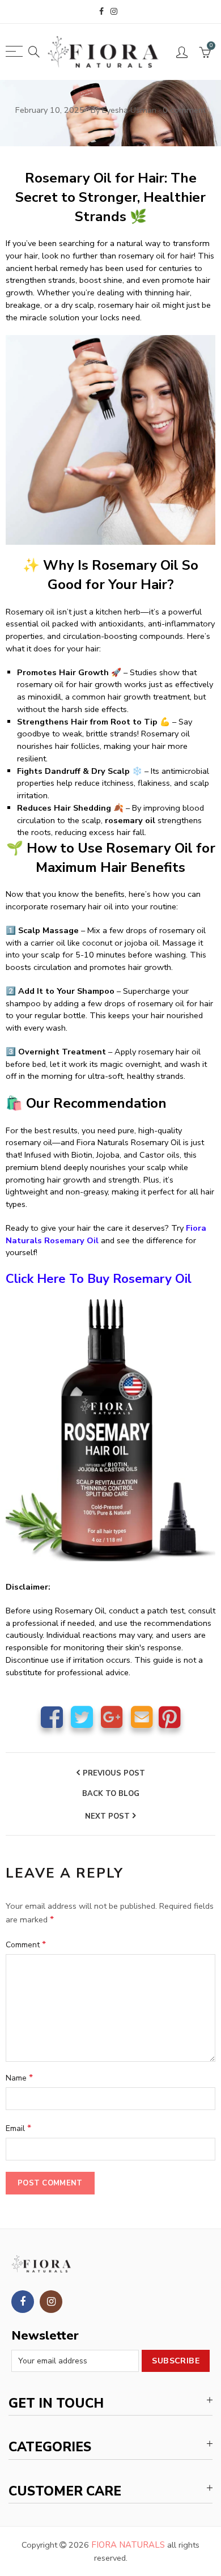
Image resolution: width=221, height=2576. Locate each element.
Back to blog (111, 1794)
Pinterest (170, 1717)
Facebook (52, 1717)
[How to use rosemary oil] (110, 1430)
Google (112, 1717)
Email (142, 1717)
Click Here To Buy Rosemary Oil (99, 1279)
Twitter (82, 1717)
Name (19, 2078)
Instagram (51, 2302)
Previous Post (114, 1773)
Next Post (107, 1816)
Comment (26, 1944)
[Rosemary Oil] (110, 439)
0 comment (184, 110)
